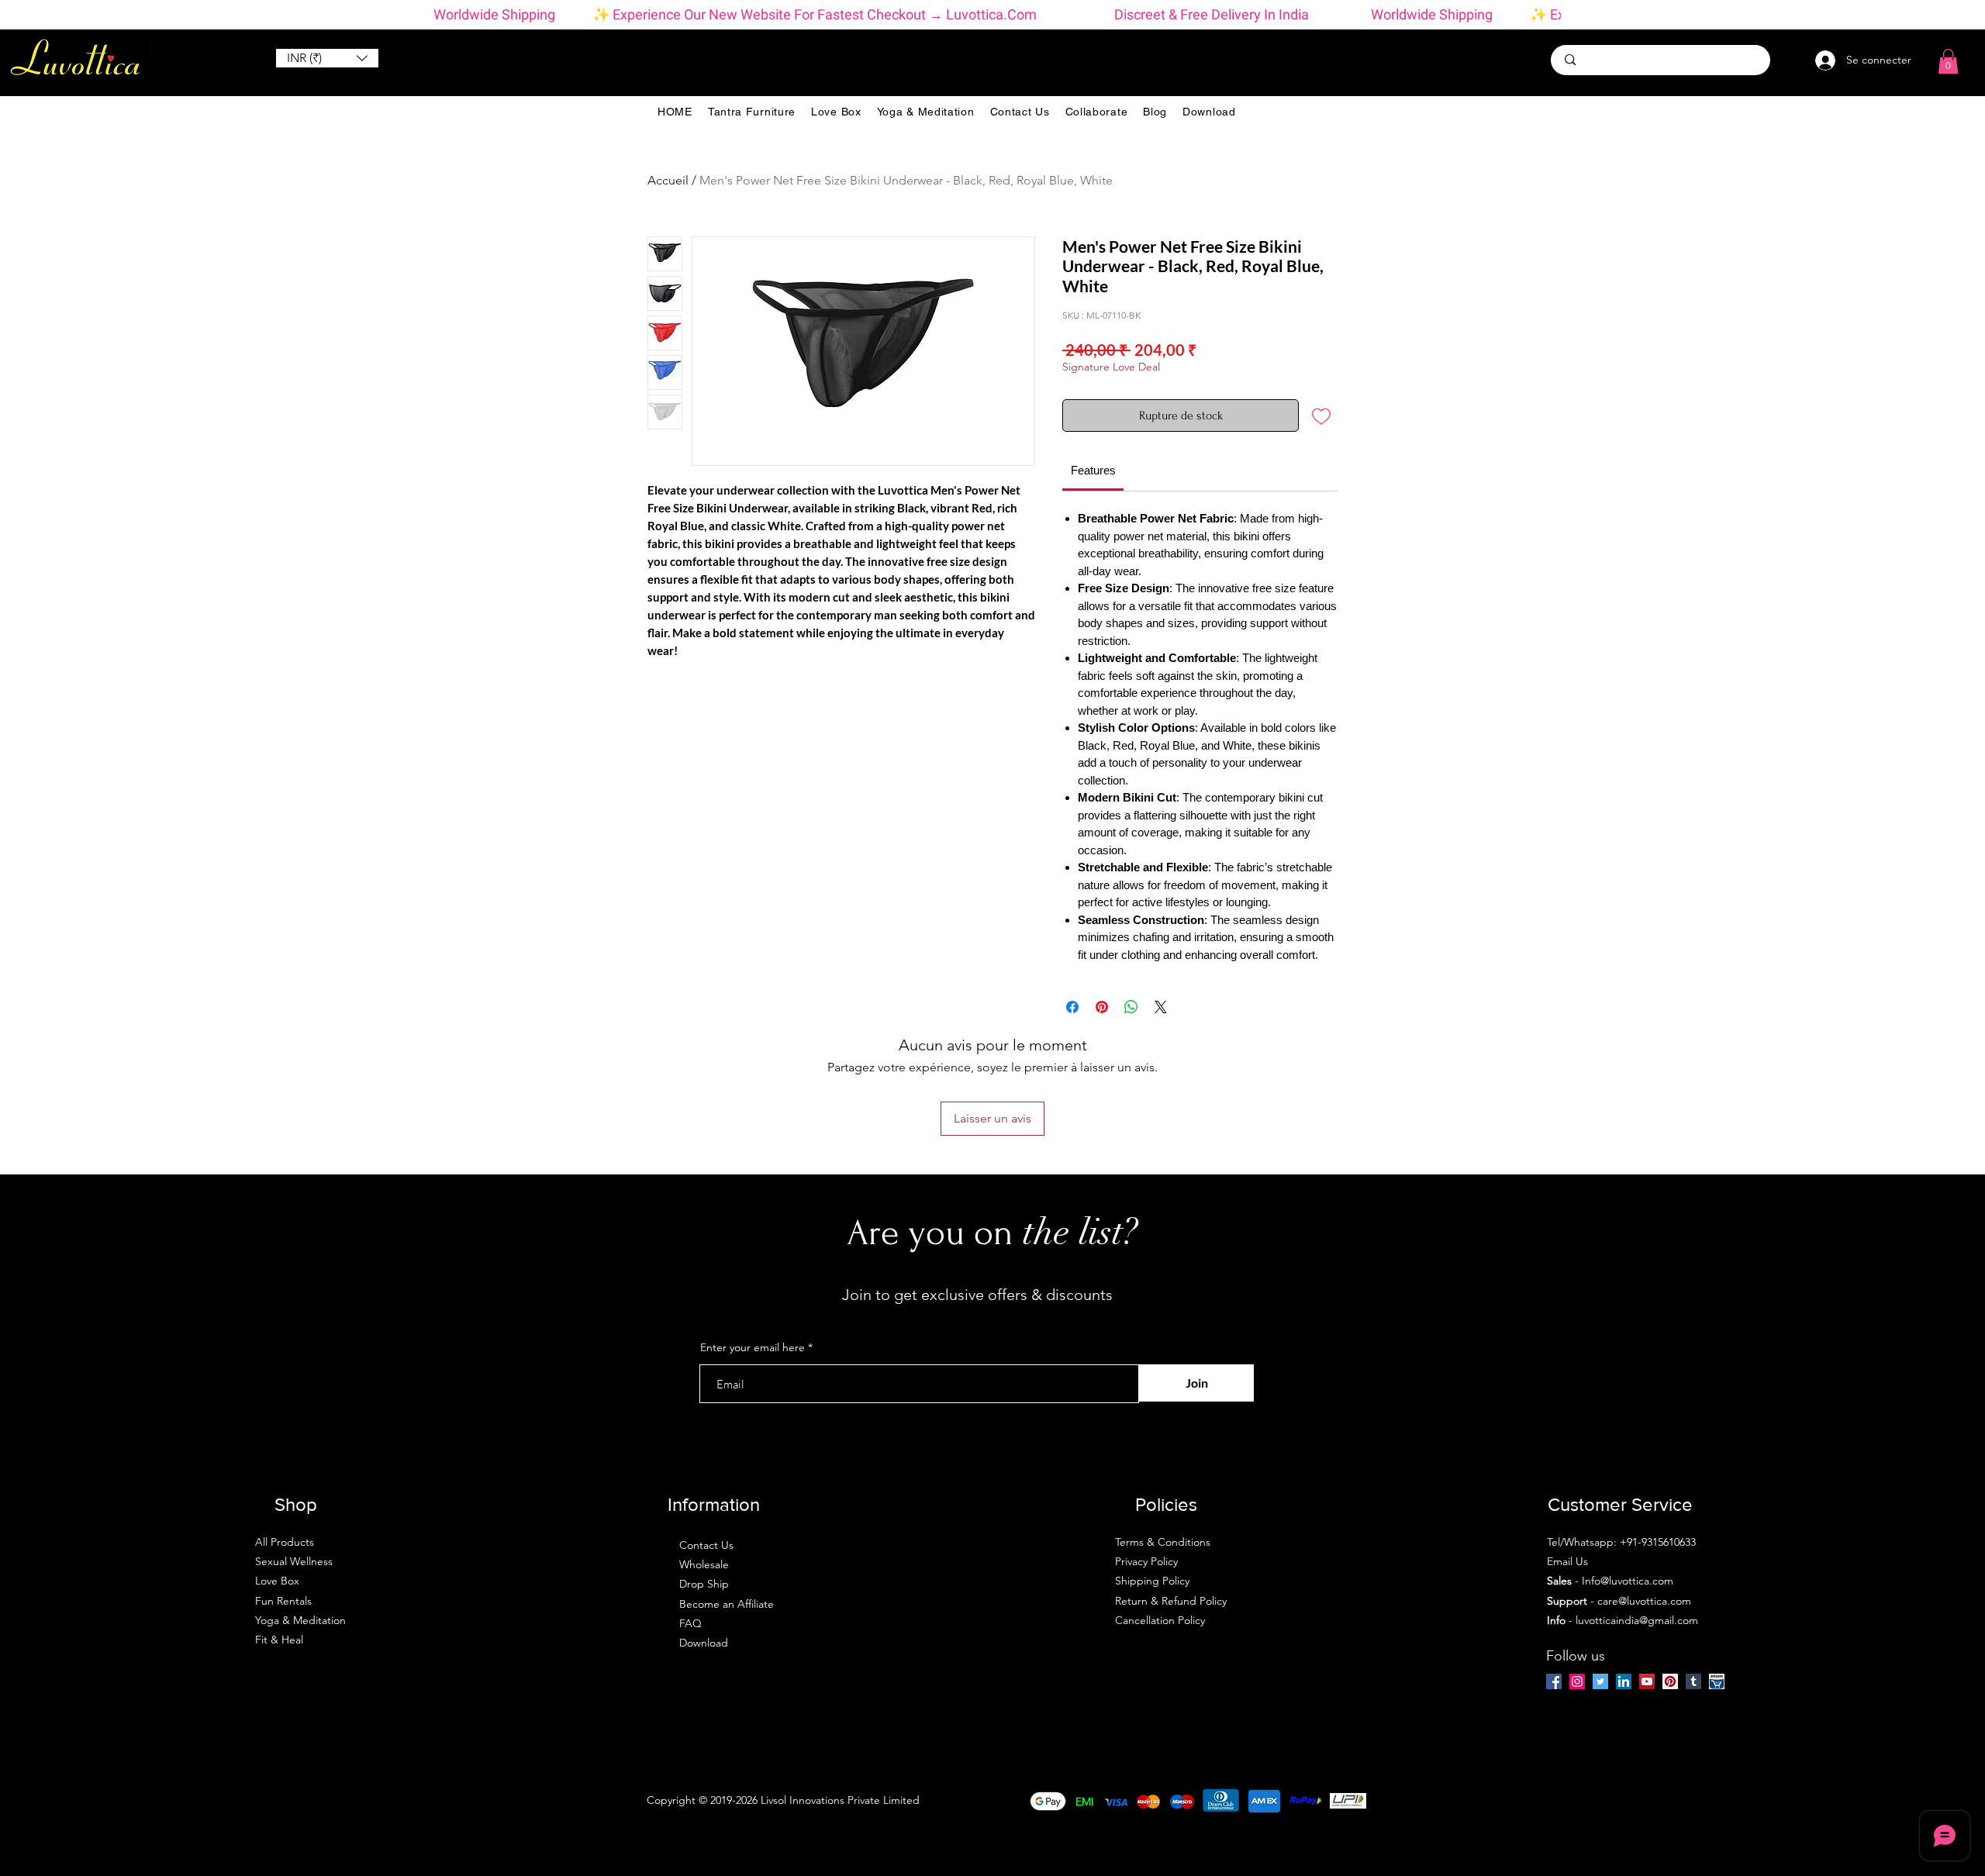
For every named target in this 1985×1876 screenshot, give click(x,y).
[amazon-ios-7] (1717, 1681)
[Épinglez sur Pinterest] (1102, 1007)
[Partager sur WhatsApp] (1131, 1007)
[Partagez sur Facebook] (1072, 1007)
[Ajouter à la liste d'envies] (1321, 416)
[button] (327, 58)
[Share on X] (1161, 1007)
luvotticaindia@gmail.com (1637, 1620)
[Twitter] (1600, 1681)
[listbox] (327, 58)
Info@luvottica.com (1628, 1581)
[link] (1093, 470)
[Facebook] (1554, 1681)
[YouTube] (1647, 1681)
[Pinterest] (1670, 1681)
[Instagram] (1577, 1681)
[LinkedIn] (1624, 1681)
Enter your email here (753, 1347)
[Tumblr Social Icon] (1693, 1681)
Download (704, 1643)
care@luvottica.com (1644, 1601)
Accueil (668, 180)
